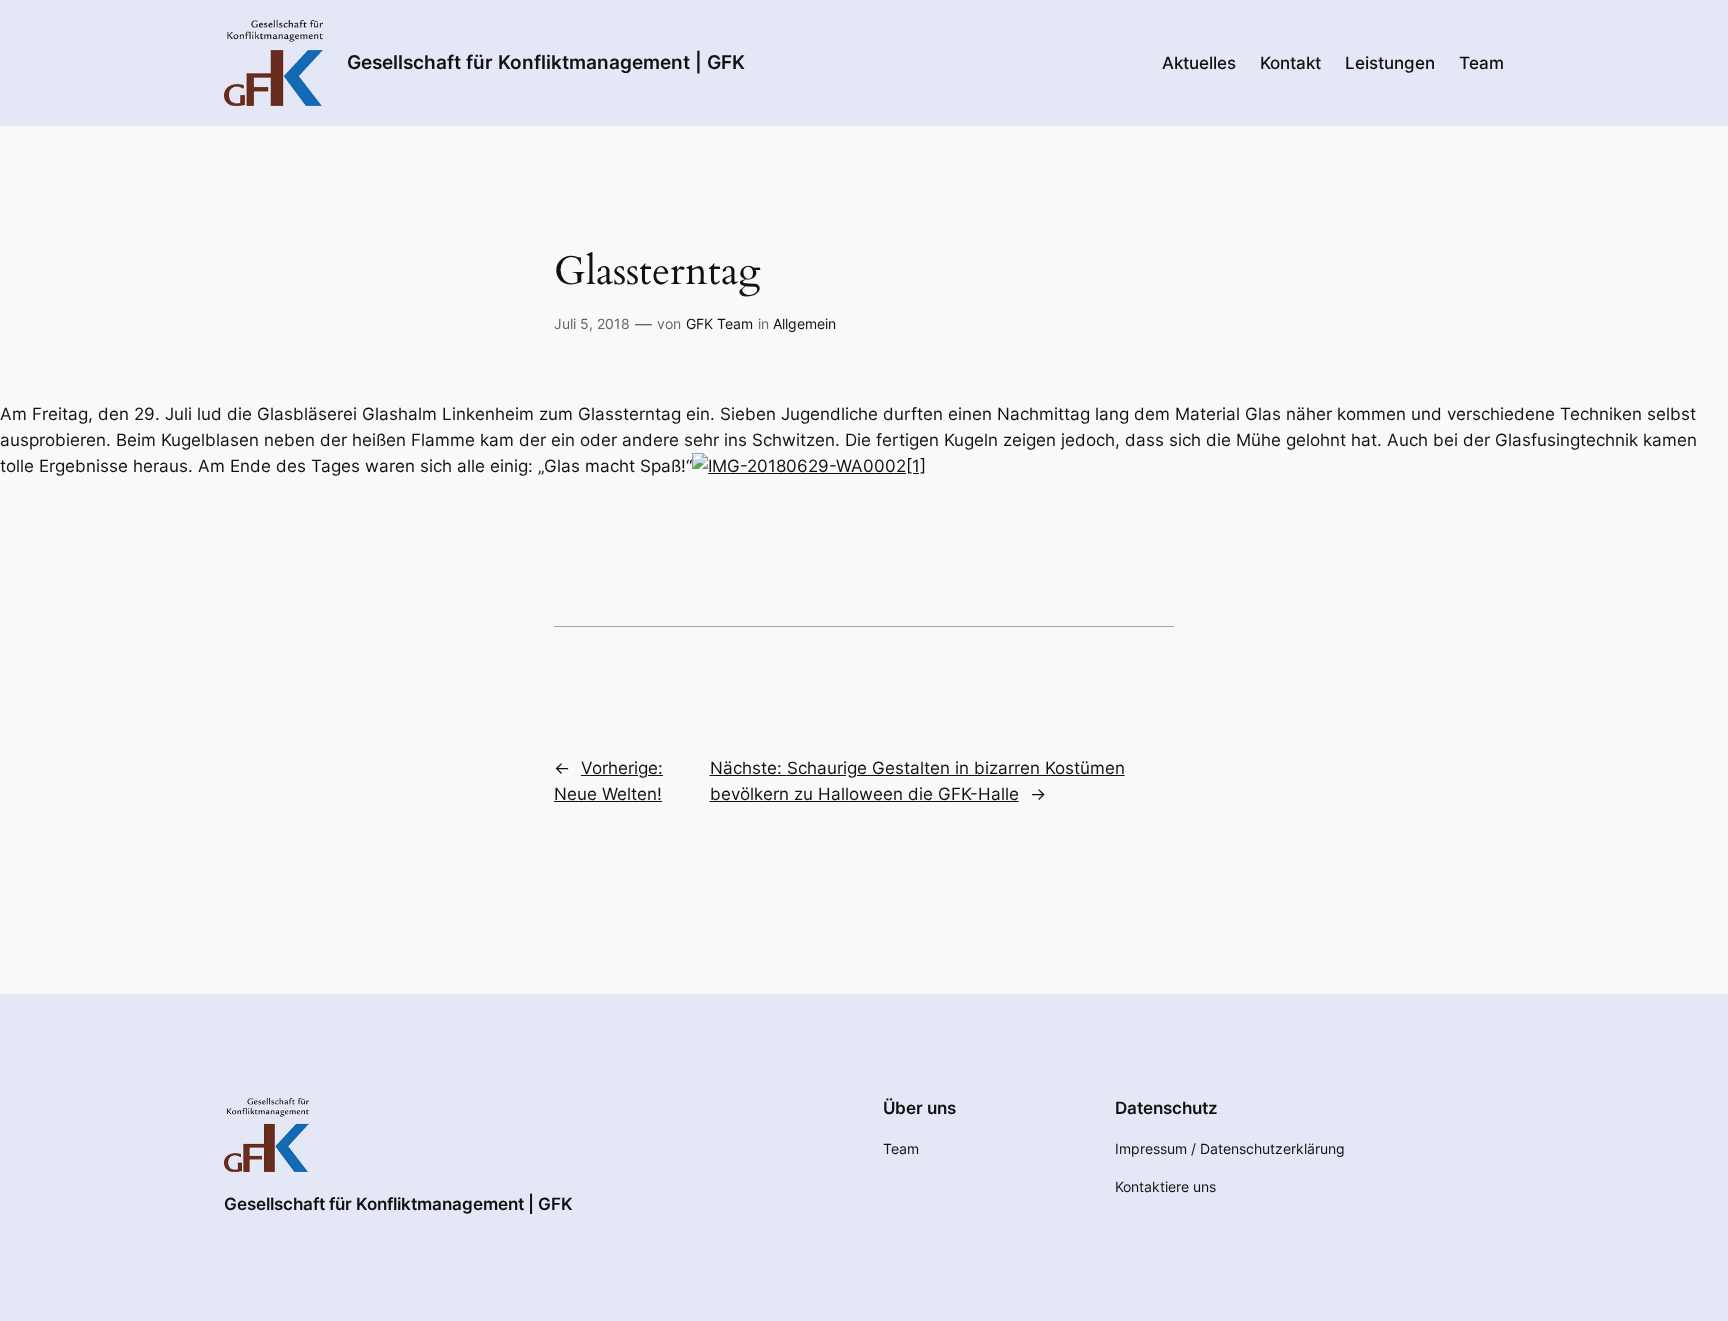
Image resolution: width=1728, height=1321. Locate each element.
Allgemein (804, 323)
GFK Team (719, 323)
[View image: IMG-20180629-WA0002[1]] (809, 466)
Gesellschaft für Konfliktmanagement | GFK (546, 62)
